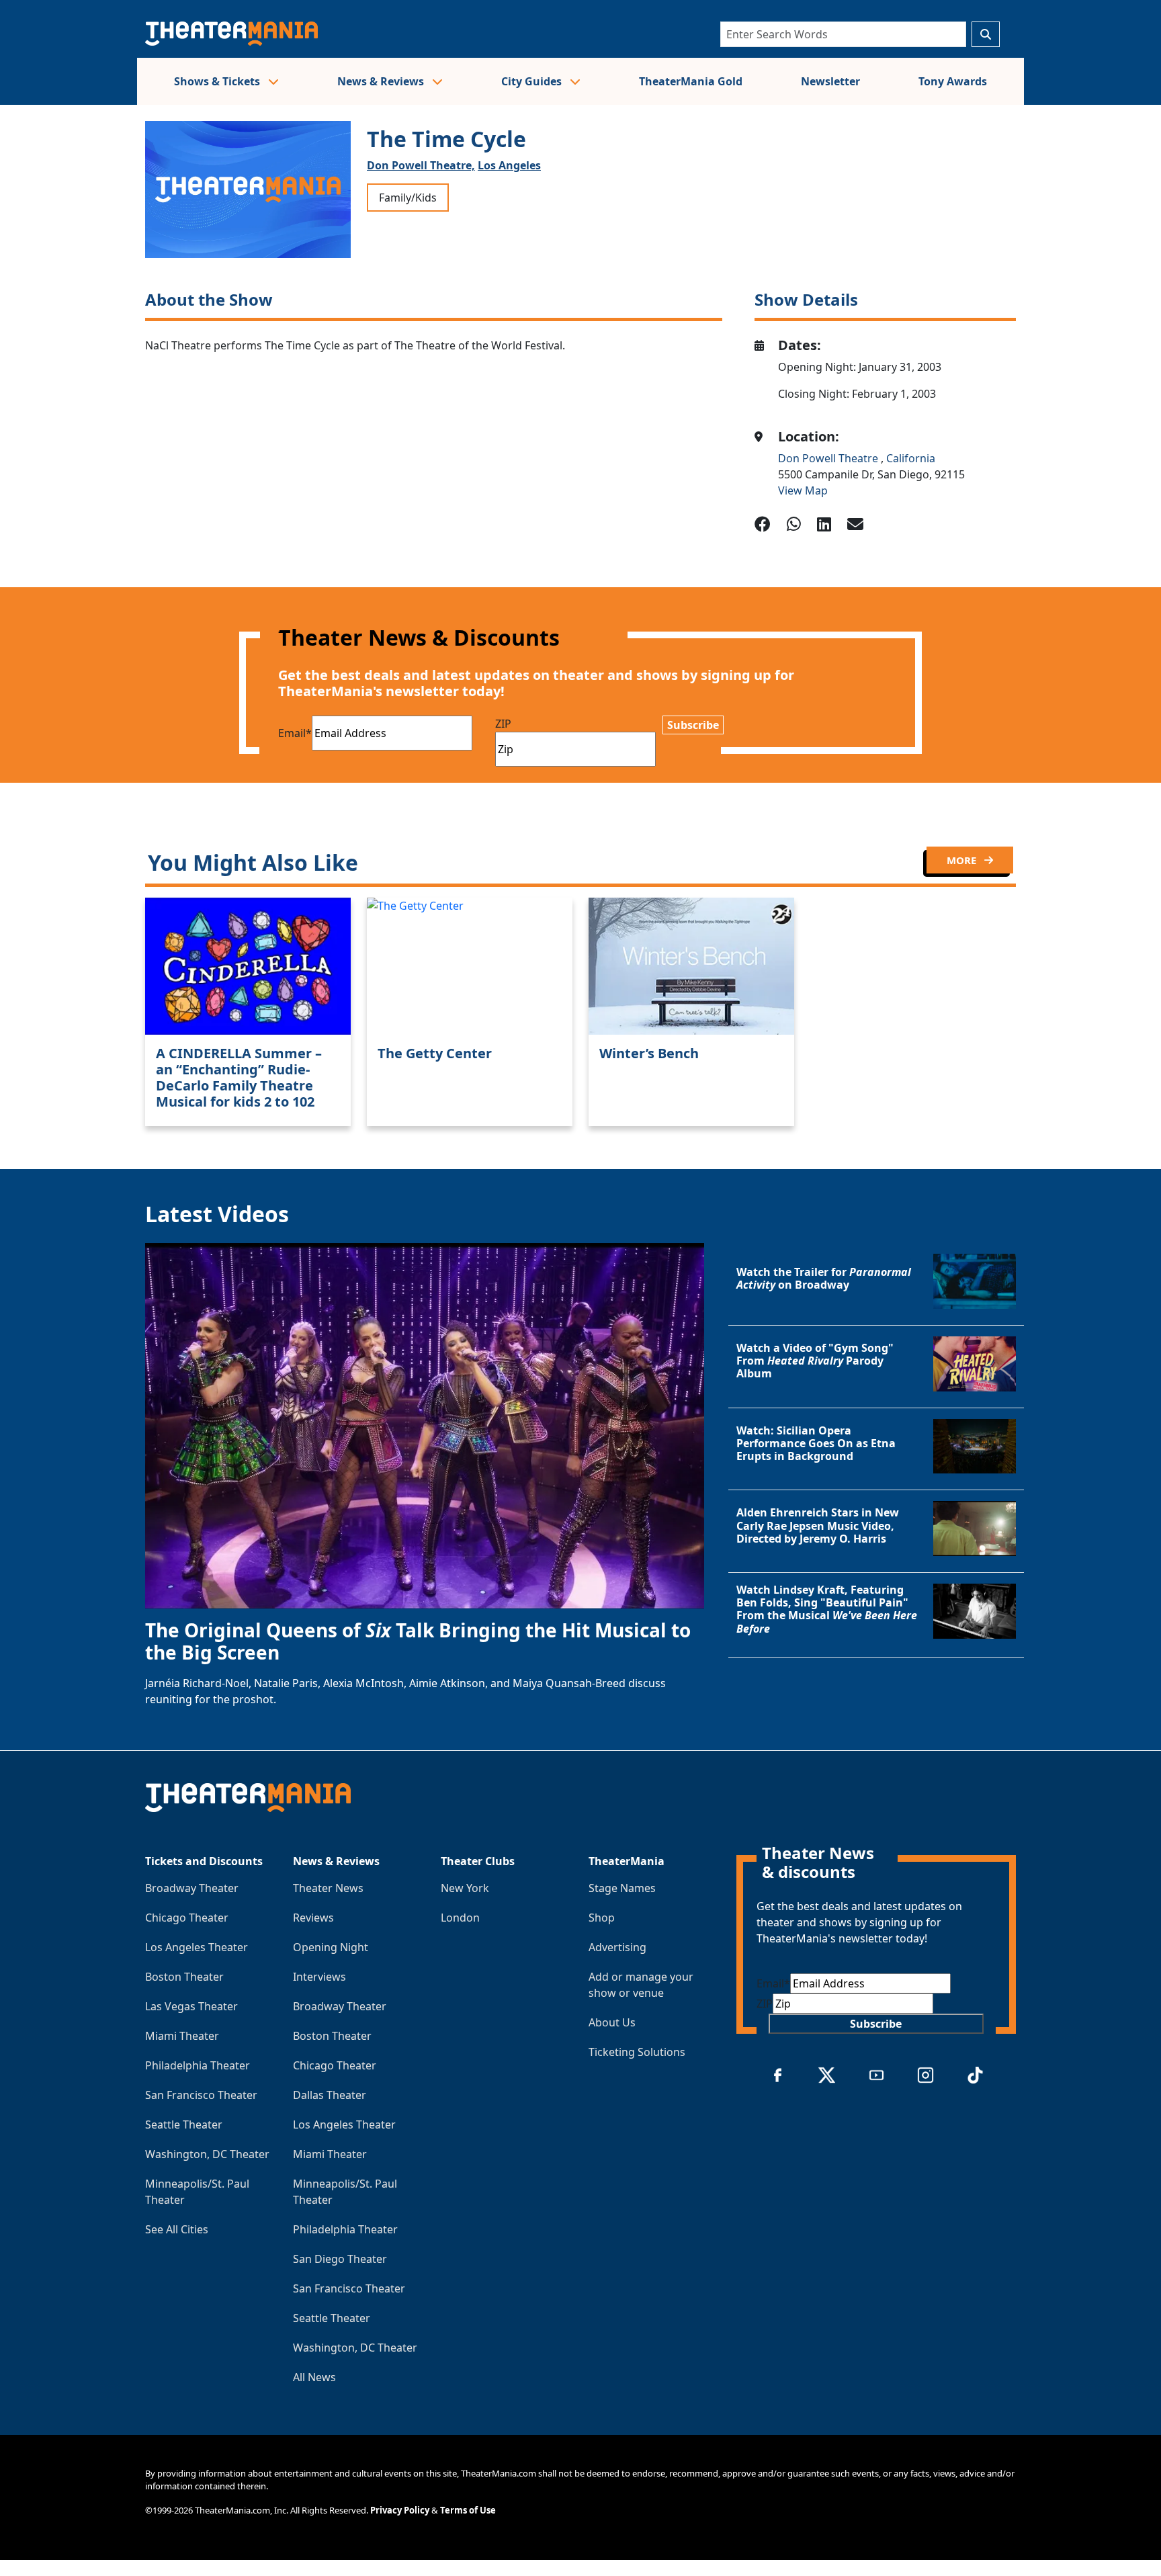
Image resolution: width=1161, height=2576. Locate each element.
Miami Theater (182, 2036)
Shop (602, 1918)
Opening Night (331, 1947)
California (911, 458)
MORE (963, 860)
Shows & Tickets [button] (218, 81)
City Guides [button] (533, 81)
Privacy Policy (400, 2510)
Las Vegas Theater (191, 2006)
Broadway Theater (192, 1888)
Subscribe (693, 725)
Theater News (328, 1888)
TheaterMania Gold (691, 81)
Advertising (617, 1947)
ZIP (503, 724)
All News (314, 2377)
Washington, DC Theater (207, 2154)
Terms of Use (468, 2510)
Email (295, 733)
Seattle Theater (184, 2124)
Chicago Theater (187, 1918)
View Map (803, 490)
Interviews (319, 1977)
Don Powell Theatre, (421, 165)
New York (465, 1888)
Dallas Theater (330, 2095)
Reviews (313, 1918)
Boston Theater (184, 1977)
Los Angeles (509, 165)
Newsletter (830, 81)
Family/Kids (408, 198)
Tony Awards (953, 81)
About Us (612, 2022)
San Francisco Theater (201, 2095)
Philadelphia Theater (198, 2065)
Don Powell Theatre (829, 458)
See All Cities (177, 2229)
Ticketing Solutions (637, 2052)
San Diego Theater (340, 2259)
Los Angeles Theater (197, 1947)
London (460, 1918)
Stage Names (622, 1888)
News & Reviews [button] (382, 81)
